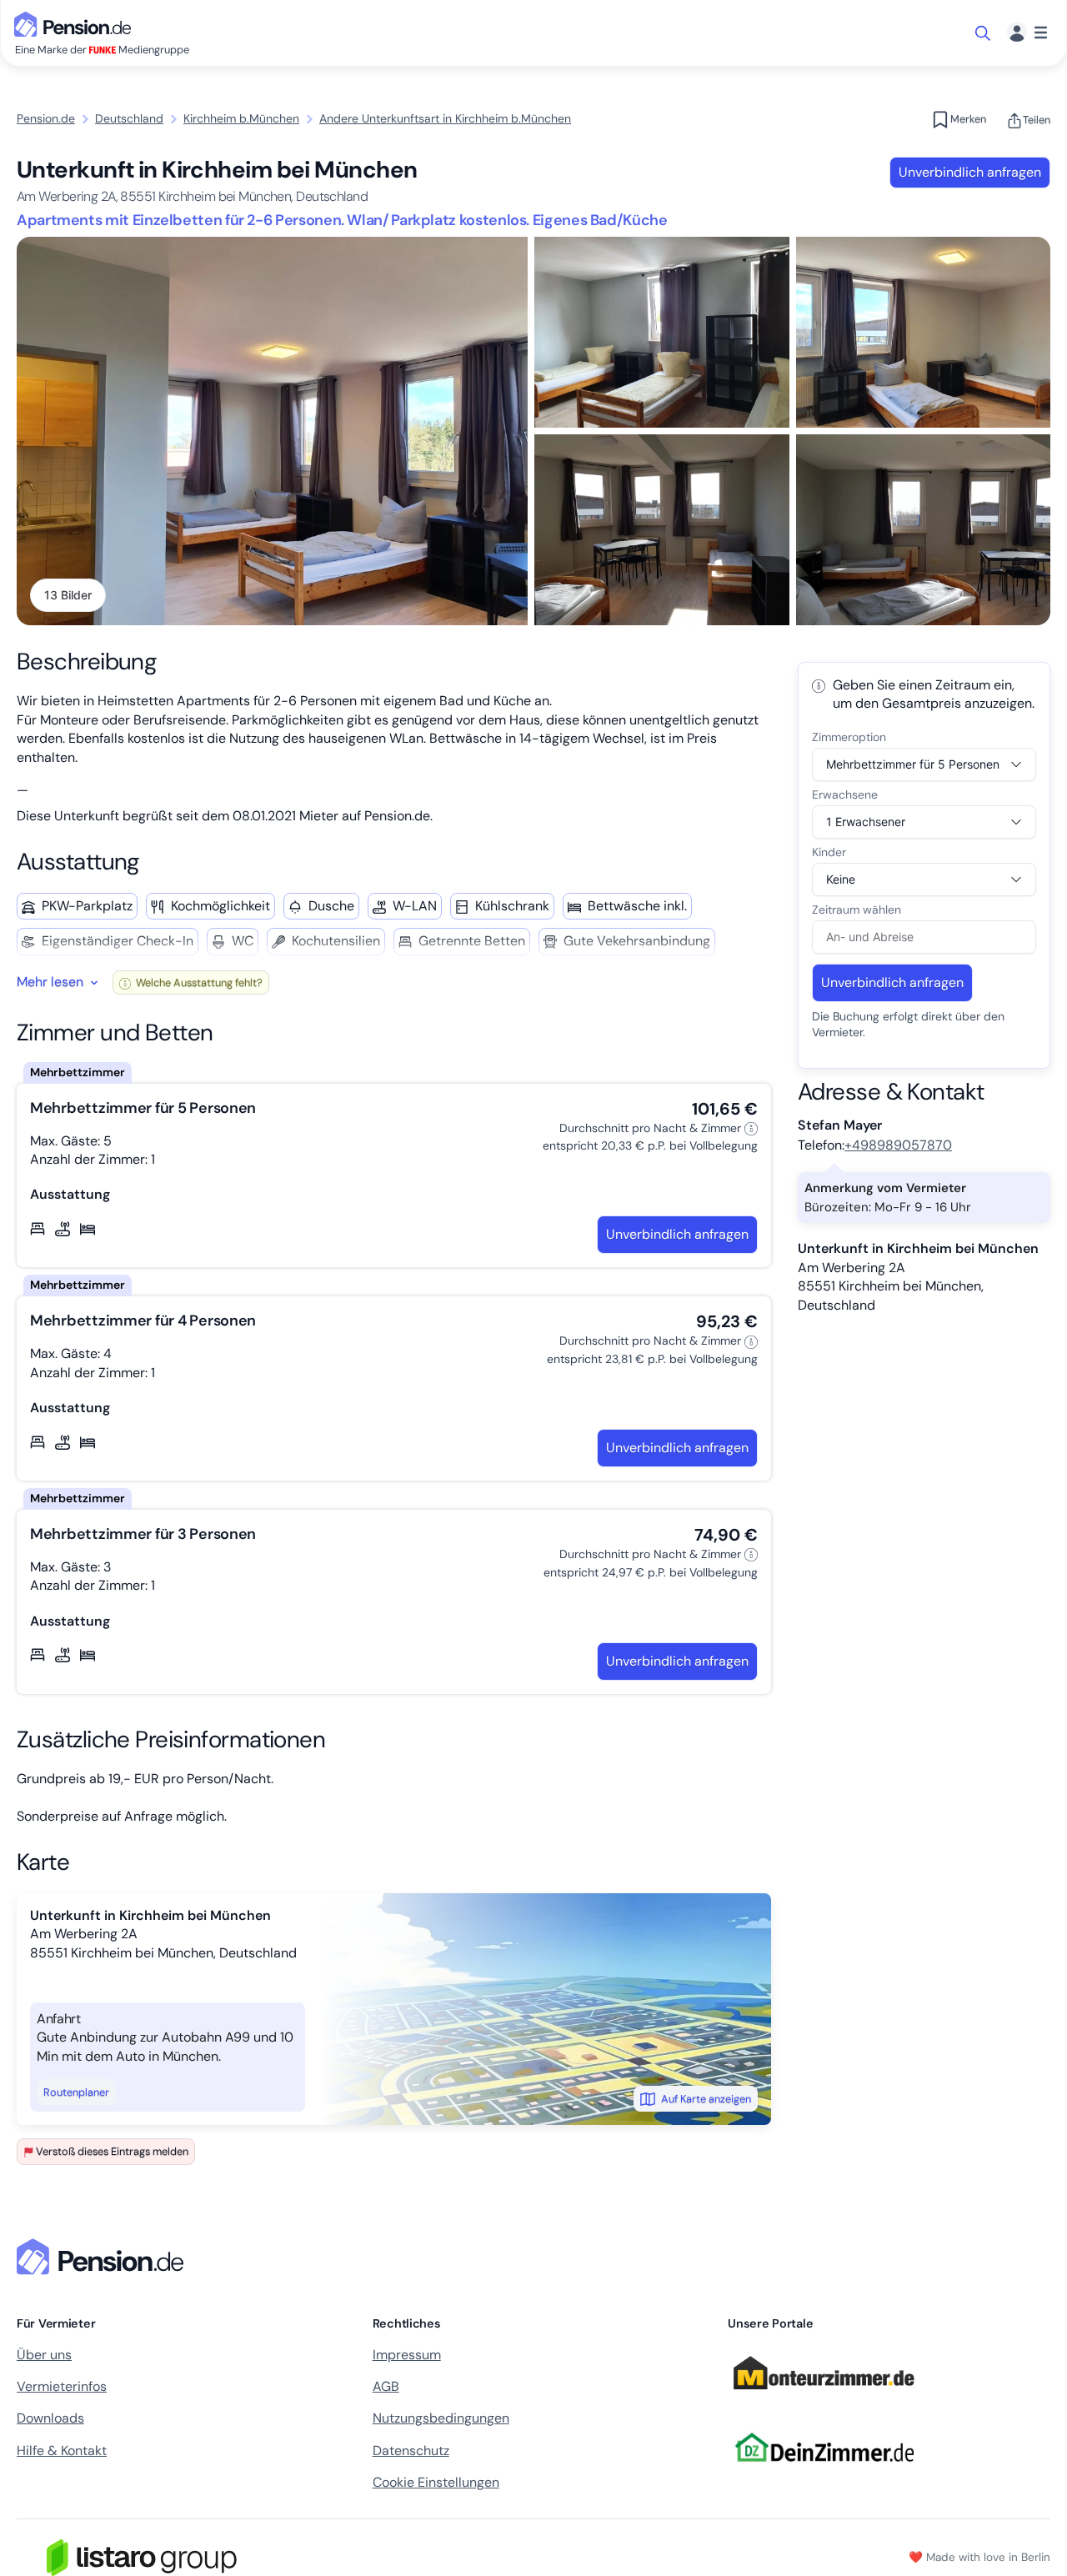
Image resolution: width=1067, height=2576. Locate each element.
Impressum (407, 2355)
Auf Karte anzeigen (706, 2099)
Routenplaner (76, 2092)
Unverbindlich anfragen (970, 172)
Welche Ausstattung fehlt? (198, 982)
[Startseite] (103, 2257)
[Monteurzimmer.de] (824, 2397)
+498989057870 (898, 1145)
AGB (386, 2386)
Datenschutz (411, 2451)
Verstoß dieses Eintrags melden (112, 2151)
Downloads (50, 2418)
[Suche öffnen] (984, 33)
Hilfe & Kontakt (62, 2451)
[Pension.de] (76, 23)
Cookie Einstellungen (436, 2482)
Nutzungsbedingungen (441, 2418)
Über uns (44, 2355)
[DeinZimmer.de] (824, 2471)
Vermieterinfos (62, 2386)
